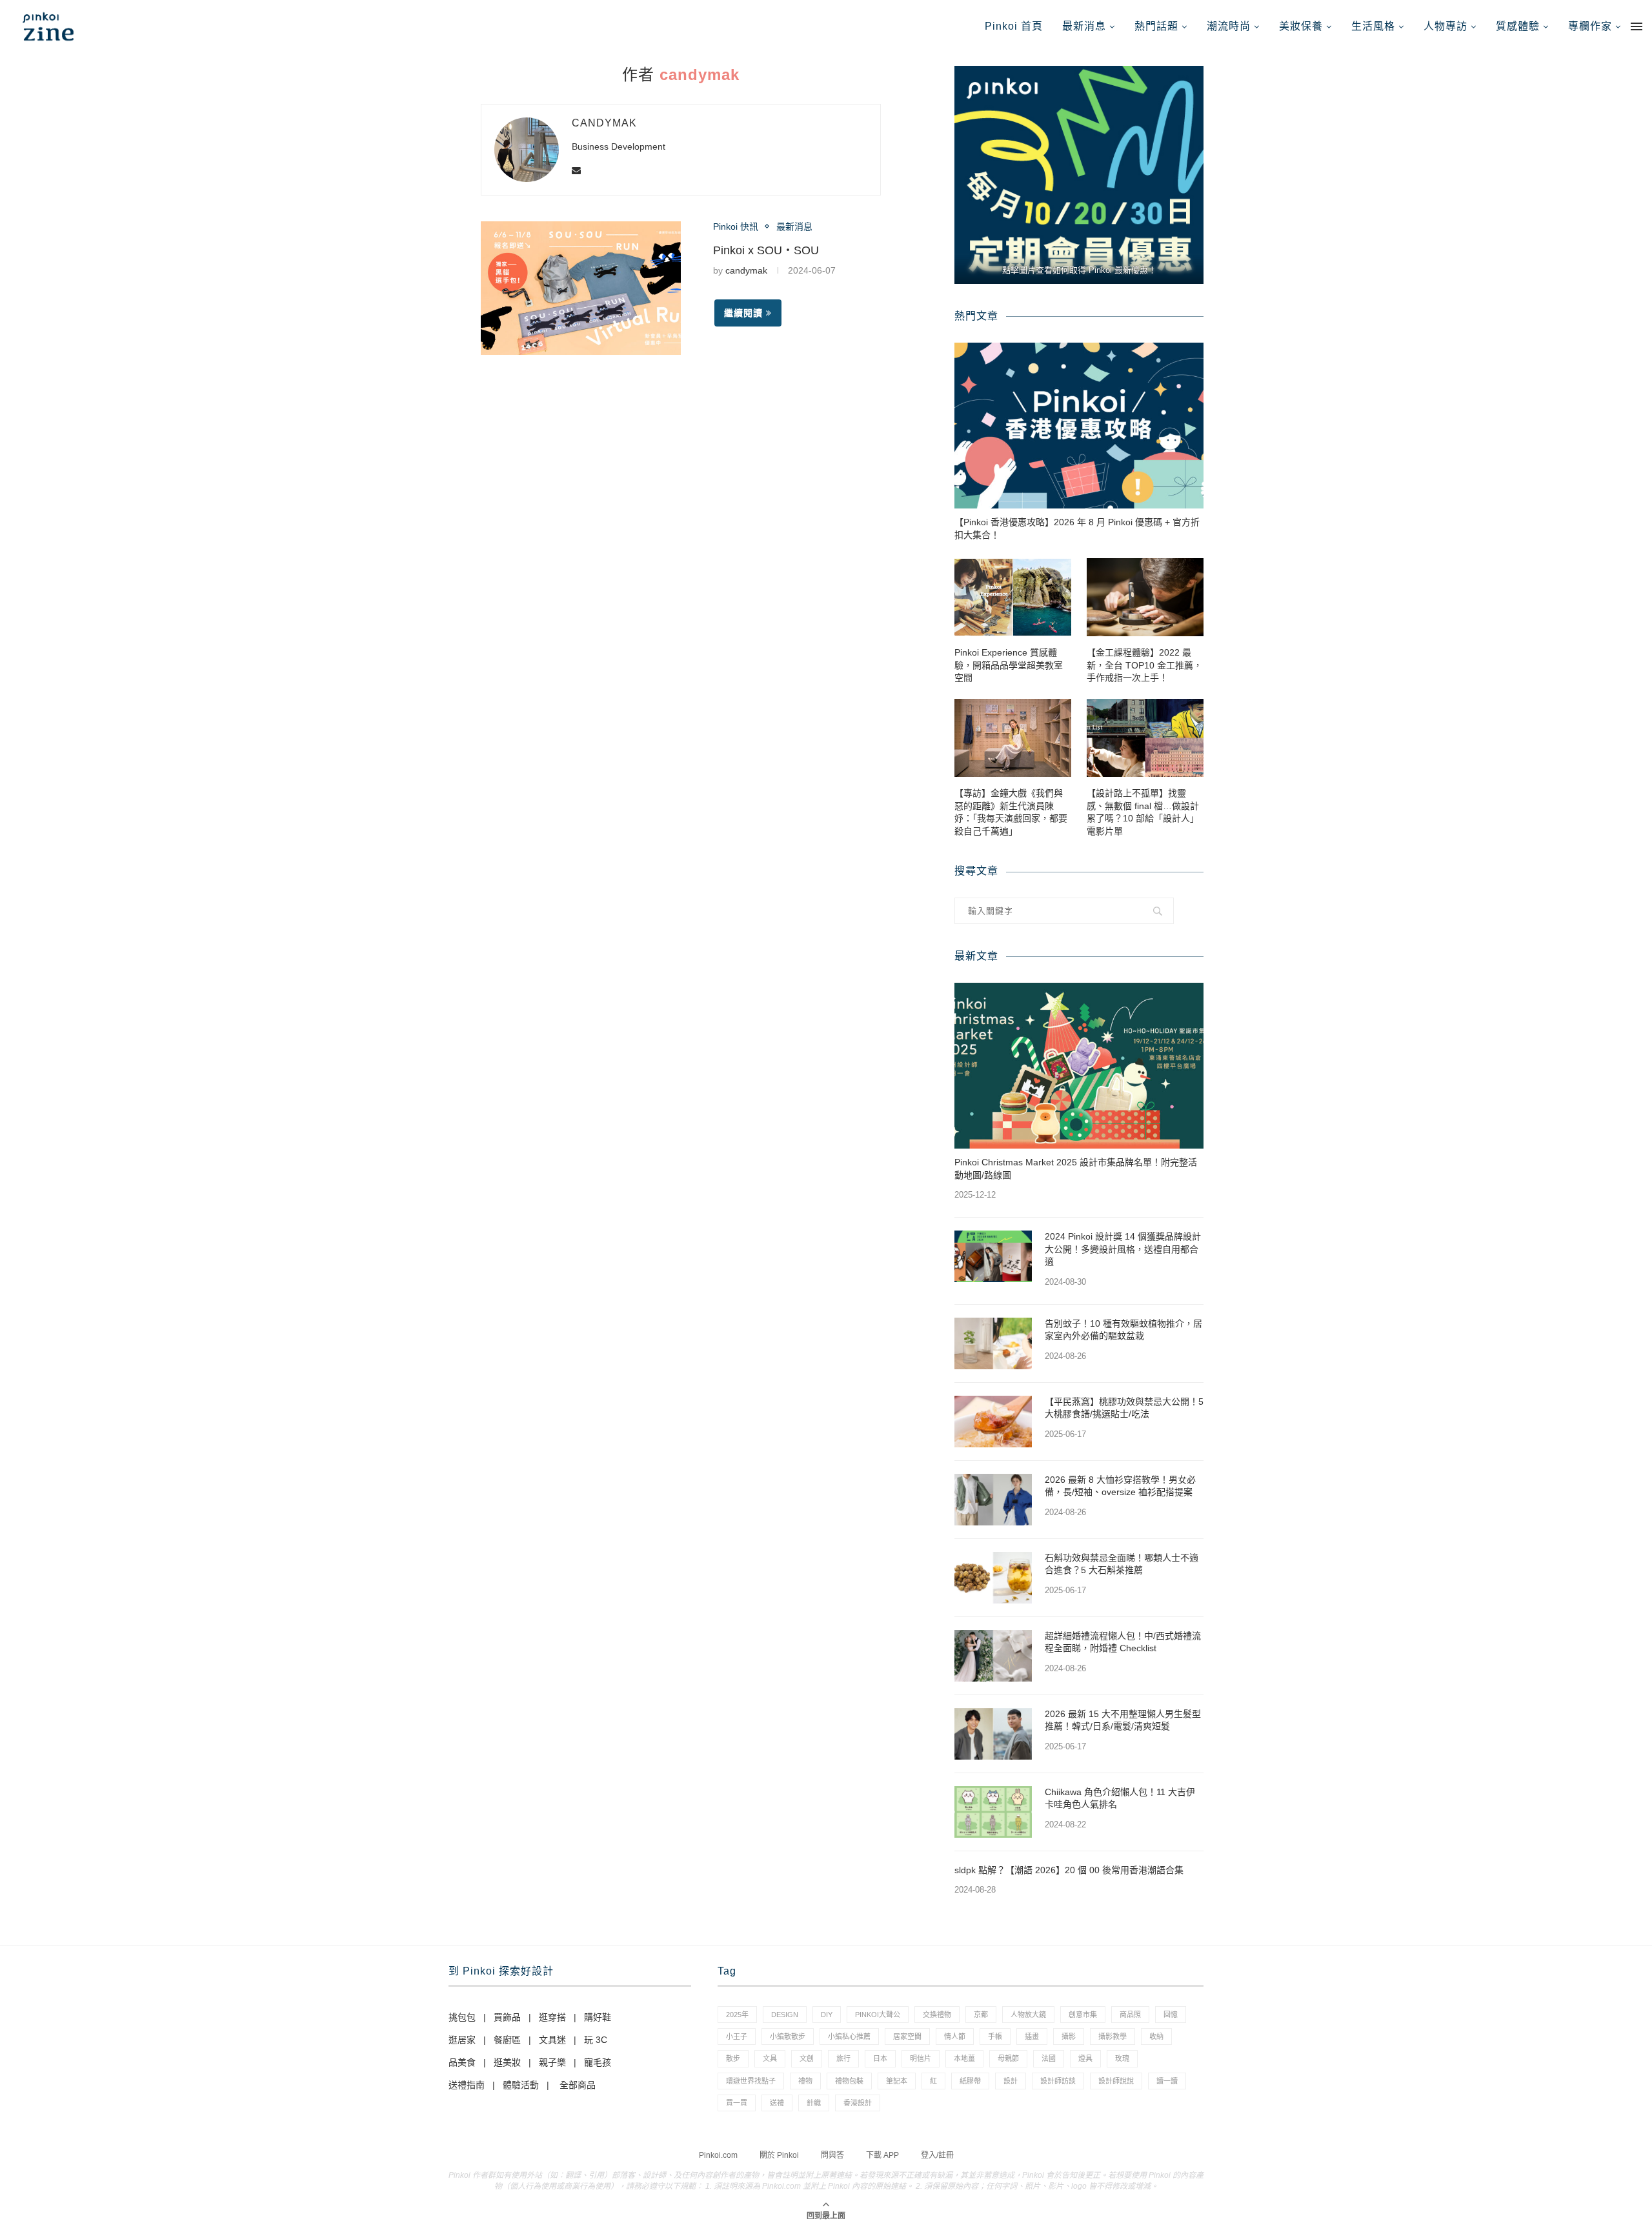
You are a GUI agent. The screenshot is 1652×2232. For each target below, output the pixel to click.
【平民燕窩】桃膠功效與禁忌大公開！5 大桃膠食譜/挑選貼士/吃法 (1124, 1408)
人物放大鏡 (1028, 2015)
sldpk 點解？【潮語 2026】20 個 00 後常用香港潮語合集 (1069, 1870)
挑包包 (462, 2017)
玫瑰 (1122, 2058)
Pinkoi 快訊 (736, 226)
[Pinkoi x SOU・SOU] (581, 288)
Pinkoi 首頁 (1014, 26)
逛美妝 (507, 2062)
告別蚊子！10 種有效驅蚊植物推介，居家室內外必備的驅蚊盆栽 (1123, 1330)
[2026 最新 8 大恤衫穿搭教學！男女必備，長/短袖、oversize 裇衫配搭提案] (993, 1500)
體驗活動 (521, 2085)
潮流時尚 (1229, 26)
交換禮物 (937, 2015)
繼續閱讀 (743, 313)
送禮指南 (467, 2085)
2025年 (737, 2015)
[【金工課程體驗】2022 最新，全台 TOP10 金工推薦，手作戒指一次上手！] (1145, 597)
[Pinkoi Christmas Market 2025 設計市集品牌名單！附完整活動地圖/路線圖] (1079, 1066)
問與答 (832, 2155)
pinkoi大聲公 (878, 2015)
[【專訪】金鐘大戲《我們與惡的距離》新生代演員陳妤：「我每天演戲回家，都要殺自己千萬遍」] (1013, 738)
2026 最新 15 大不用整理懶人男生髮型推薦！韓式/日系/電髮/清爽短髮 (1123, 1720)
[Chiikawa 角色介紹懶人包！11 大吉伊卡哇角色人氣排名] (993, 1812)
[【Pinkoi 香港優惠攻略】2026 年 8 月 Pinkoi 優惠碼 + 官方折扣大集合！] (1079, 426)
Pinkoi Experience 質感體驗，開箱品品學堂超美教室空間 (1009, 665)
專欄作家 (1590, 26)
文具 (770, 2058)
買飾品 (507, 2017)
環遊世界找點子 (751, 2081)
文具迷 (552, 2040)
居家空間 (907, 2036)
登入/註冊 (937, 2155)
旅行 (843, 2058)
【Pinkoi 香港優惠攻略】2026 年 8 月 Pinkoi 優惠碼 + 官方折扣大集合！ (1077, 528)
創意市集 (1083, 2015)
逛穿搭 (552, 2017)
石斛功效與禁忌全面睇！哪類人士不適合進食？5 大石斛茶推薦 (1122, 1564)
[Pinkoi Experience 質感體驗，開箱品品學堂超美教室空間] (1013, 597)
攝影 (1069, 2036)
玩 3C (596, 2040)
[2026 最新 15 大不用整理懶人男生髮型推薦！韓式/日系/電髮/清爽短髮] (993, 1734)
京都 (981, 2015)
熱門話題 (1156, 26)
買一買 (737, 2103)
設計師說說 (1116, 2081)
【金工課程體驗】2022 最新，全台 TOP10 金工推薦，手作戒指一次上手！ (1144, 665)
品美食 (462, 2062)
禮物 (805, 2081)
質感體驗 (1518, 26)
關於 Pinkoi (779, 2155)
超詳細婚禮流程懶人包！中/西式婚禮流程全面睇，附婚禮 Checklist (1123, 1642)
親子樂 (552, 2062)
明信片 (921, 2058)
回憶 (1171, 2015)
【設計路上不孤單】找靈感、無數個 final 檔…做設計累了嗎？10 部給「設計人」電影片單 (1143, 812)
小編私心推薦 (849, 2036)
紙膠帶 (970, 2081)
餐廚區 (507, 2040)
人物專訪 (1445, 26)
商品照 (1130, 2015)
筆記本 (897, 2081)
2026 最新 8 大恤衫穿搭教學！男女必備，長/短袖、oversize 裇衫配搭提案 (1120, 1486)
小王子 (737, 2036)
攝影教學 (1113, 2036)
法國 (1049, 2058)
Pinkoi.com (718, 2155)
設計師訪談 (1058, 2081)
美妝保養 (1301, 26)
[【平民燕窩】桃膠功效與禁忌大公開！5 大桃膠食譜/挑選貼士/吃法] (993, 1422)
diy (827, 2015)
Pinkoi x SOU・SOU (766, 250)
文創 (807, 2058)
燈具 (1085, 2058)
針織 (814, 2103)
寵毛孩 (598, 2062)
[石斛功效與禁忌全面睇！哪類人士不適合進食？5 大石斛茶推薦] (993, 1578)
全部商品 (578, 2085)
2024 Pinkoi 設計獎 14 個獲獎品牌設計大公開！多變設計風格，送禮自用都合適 (1123, 1249)
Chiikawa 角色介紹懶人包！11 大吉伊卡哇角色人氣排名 (1120, 1798)
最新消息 (1084, 26)
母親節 (1008, 2058)
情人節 (955, 2036)
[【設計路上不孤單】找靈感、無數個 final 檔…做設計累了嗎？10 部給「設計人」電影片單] (1145, 738)
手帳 (995, 2036)
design (785, 2015)
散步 (733, 2058)
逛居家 (462, 2040)
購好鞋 (598, 2017)
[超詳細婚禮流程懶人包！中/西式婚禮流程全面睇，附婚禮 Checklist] (993, 1656)
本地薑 (964, 2058)
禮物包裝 (849, 2081)
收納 (1156, 2036)
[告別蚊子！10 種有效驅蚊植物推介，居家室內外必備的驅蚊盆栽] (993, 1343)
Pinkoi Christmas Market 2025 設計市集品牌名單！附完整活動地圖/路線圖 (1076, 1169)
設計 (1011, 2081)
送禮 (777, 2103)
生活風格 (1373, 26)
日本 (880, 2058)
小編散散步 (788, 2036)
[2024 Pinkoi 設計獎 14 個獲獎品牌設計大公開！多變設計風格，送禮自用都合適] (993, 1256)
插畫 (1032, 2036)
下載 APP (882, 2155)
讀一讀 (1167, 2081)
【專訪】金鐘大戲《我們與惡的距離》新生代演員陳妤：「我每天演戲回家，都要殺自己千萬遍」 (1011, 812)
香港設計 (858, 2103)
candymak (604, 123)
